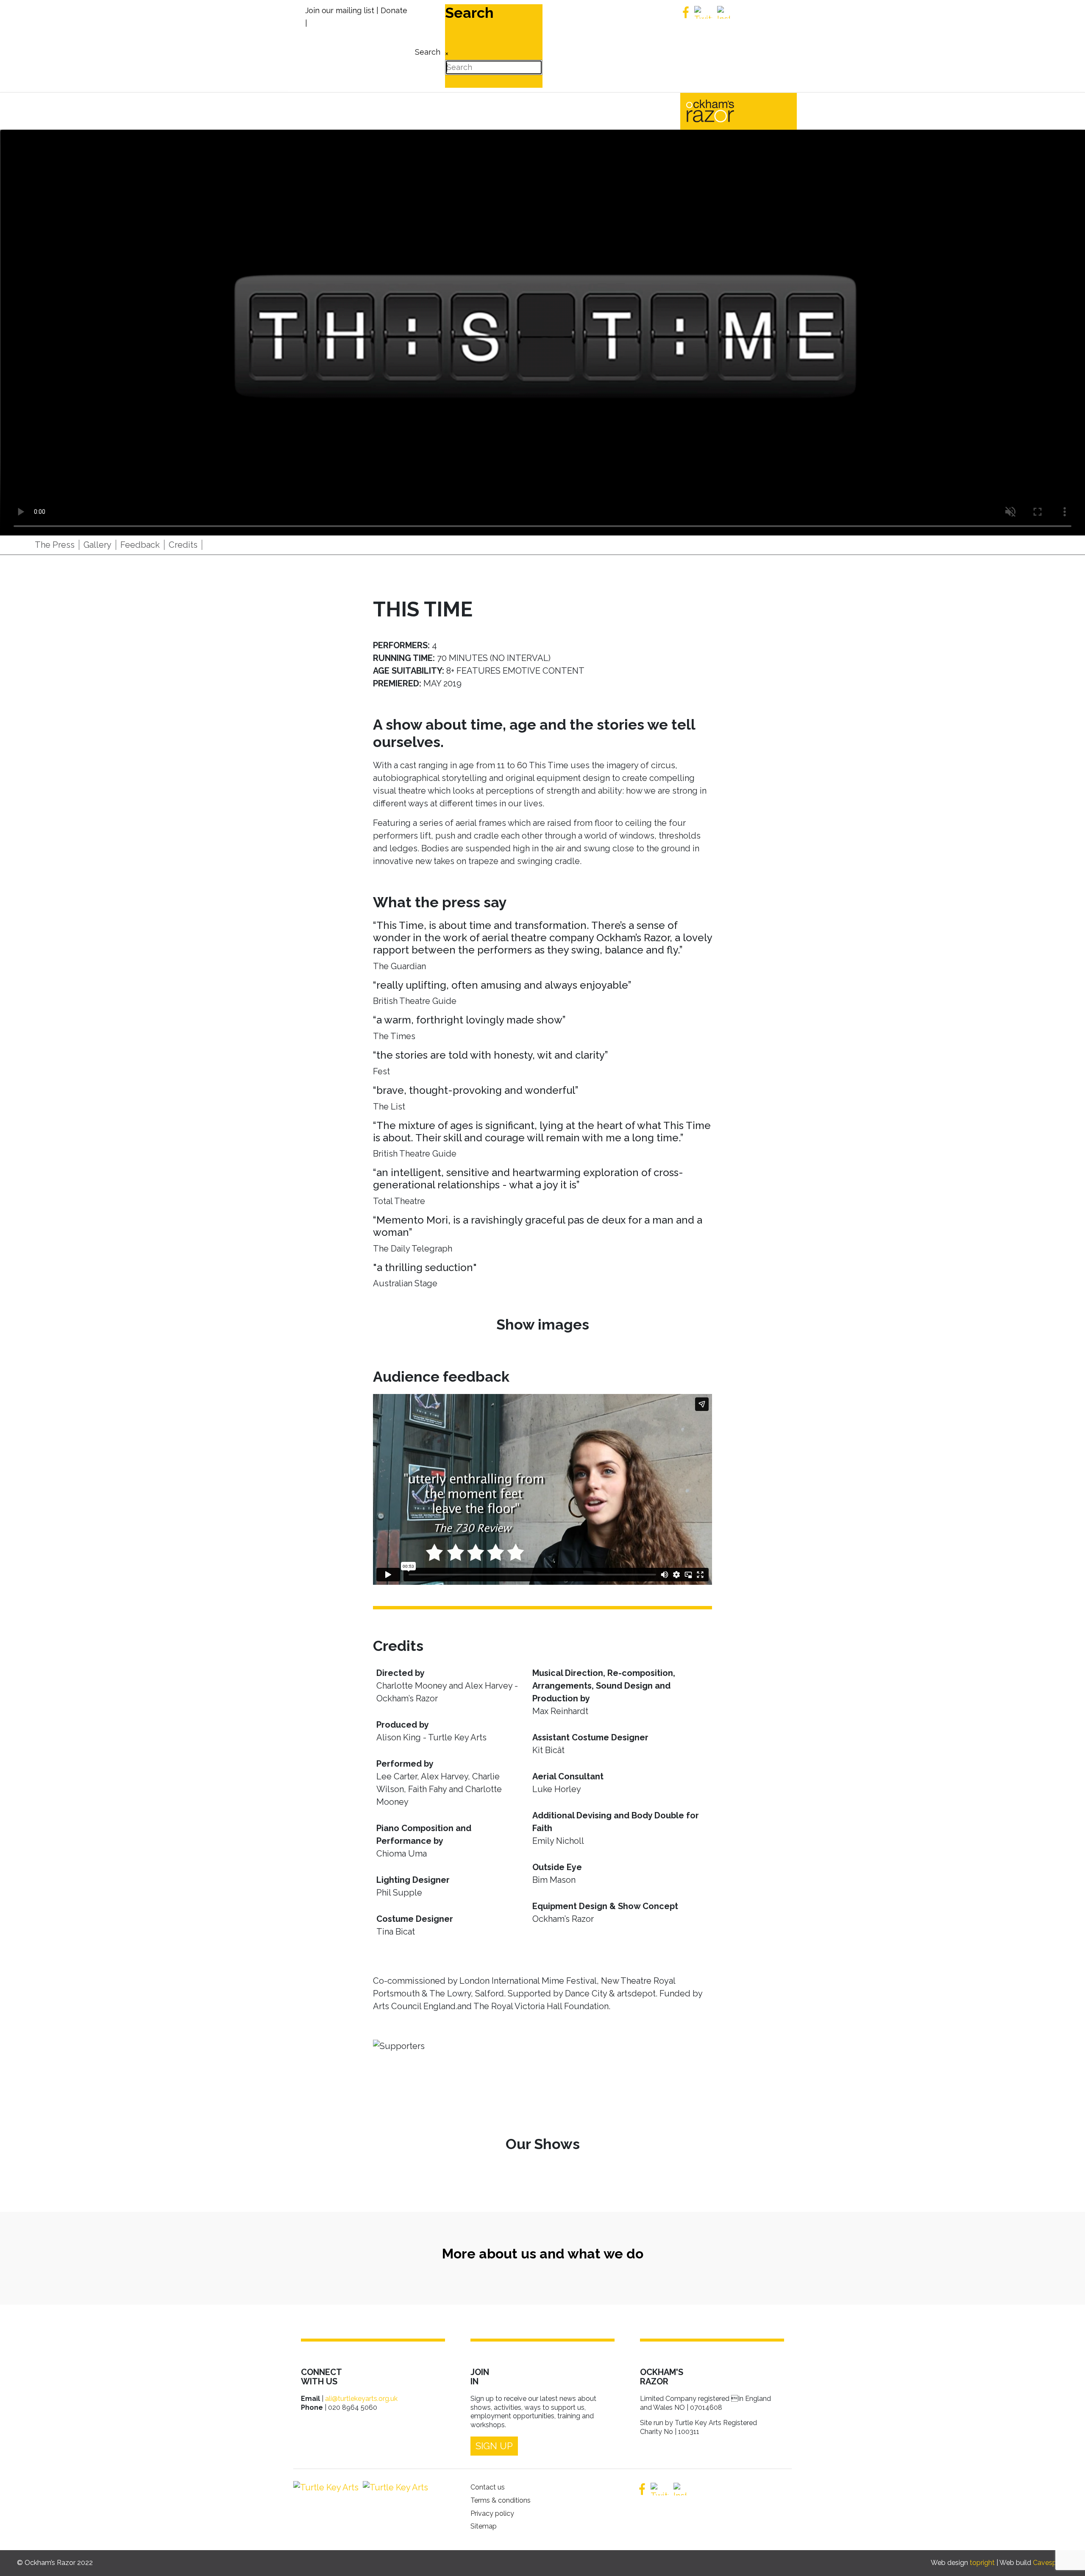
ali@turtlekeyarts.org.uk (361, 2399)
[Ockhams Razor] (728, 110)
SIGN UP (494, 2446)
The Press (55, 545)
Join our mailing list (340, 10)
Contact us (488, 2487)
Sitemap (484, 2526)
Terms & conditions (501, 2500)
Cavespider (1050, 2563)
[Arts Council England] (393, 2487)
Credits (183, 545)
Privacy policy (492, 2513)
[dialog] (427, 46)
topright (982, 2563)
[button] (1066, 2557)
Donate (394, 10)
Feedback (140, 545)
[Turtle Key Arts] (326, 2487)
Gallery (97, 545)
